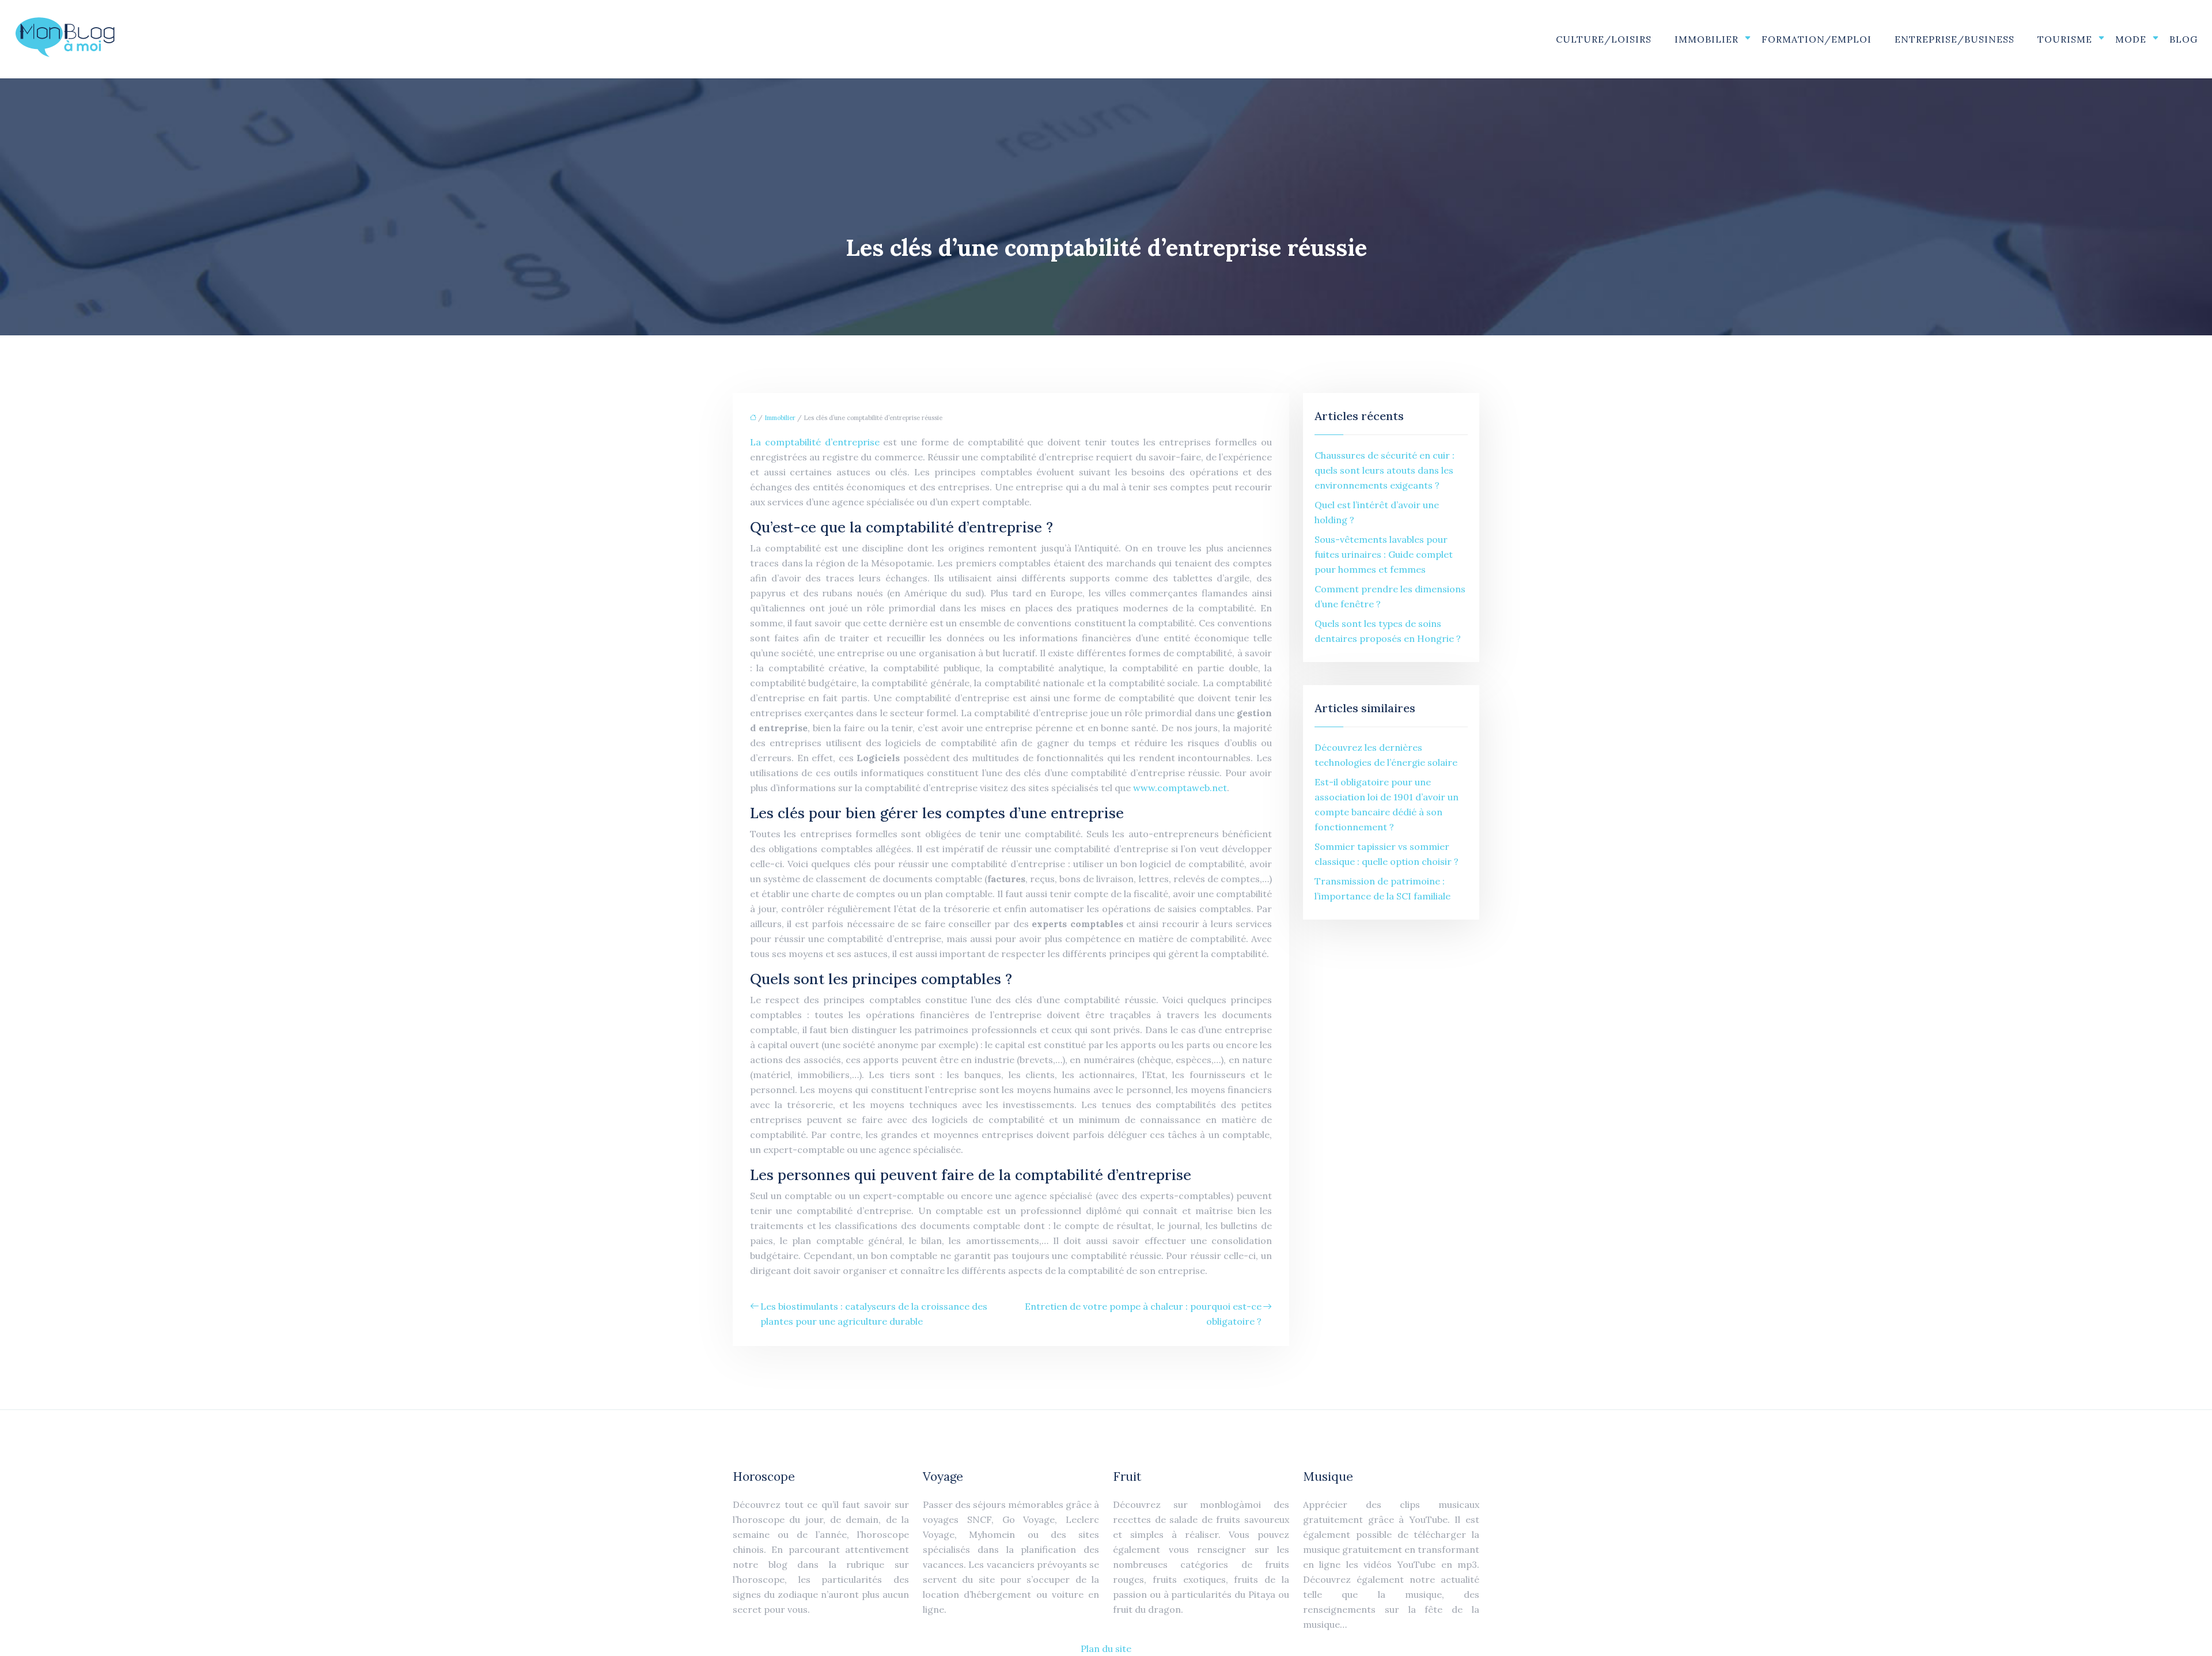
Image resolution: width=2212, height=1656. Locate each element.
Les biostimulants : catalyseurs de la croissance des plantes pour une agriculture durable (874, 1314)
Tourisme (2065, 39)
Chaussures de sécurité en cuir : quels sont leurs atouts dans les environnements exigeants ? (1385, 470)
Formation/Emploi (1817, 39)
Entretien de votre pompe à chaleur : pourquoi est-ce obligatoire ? (1143, 1314)
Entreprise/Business (1955, 39)
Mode (2131, 39)
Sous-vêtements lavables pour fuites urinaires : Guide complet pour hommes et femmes (1384, 554)
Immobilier (1707, 39)
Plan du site (1106, 1649)
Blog (2183, 39)
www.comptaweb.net (1180, 788)
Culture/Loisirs (1604, 39)
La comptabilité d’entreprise (817, 442)
